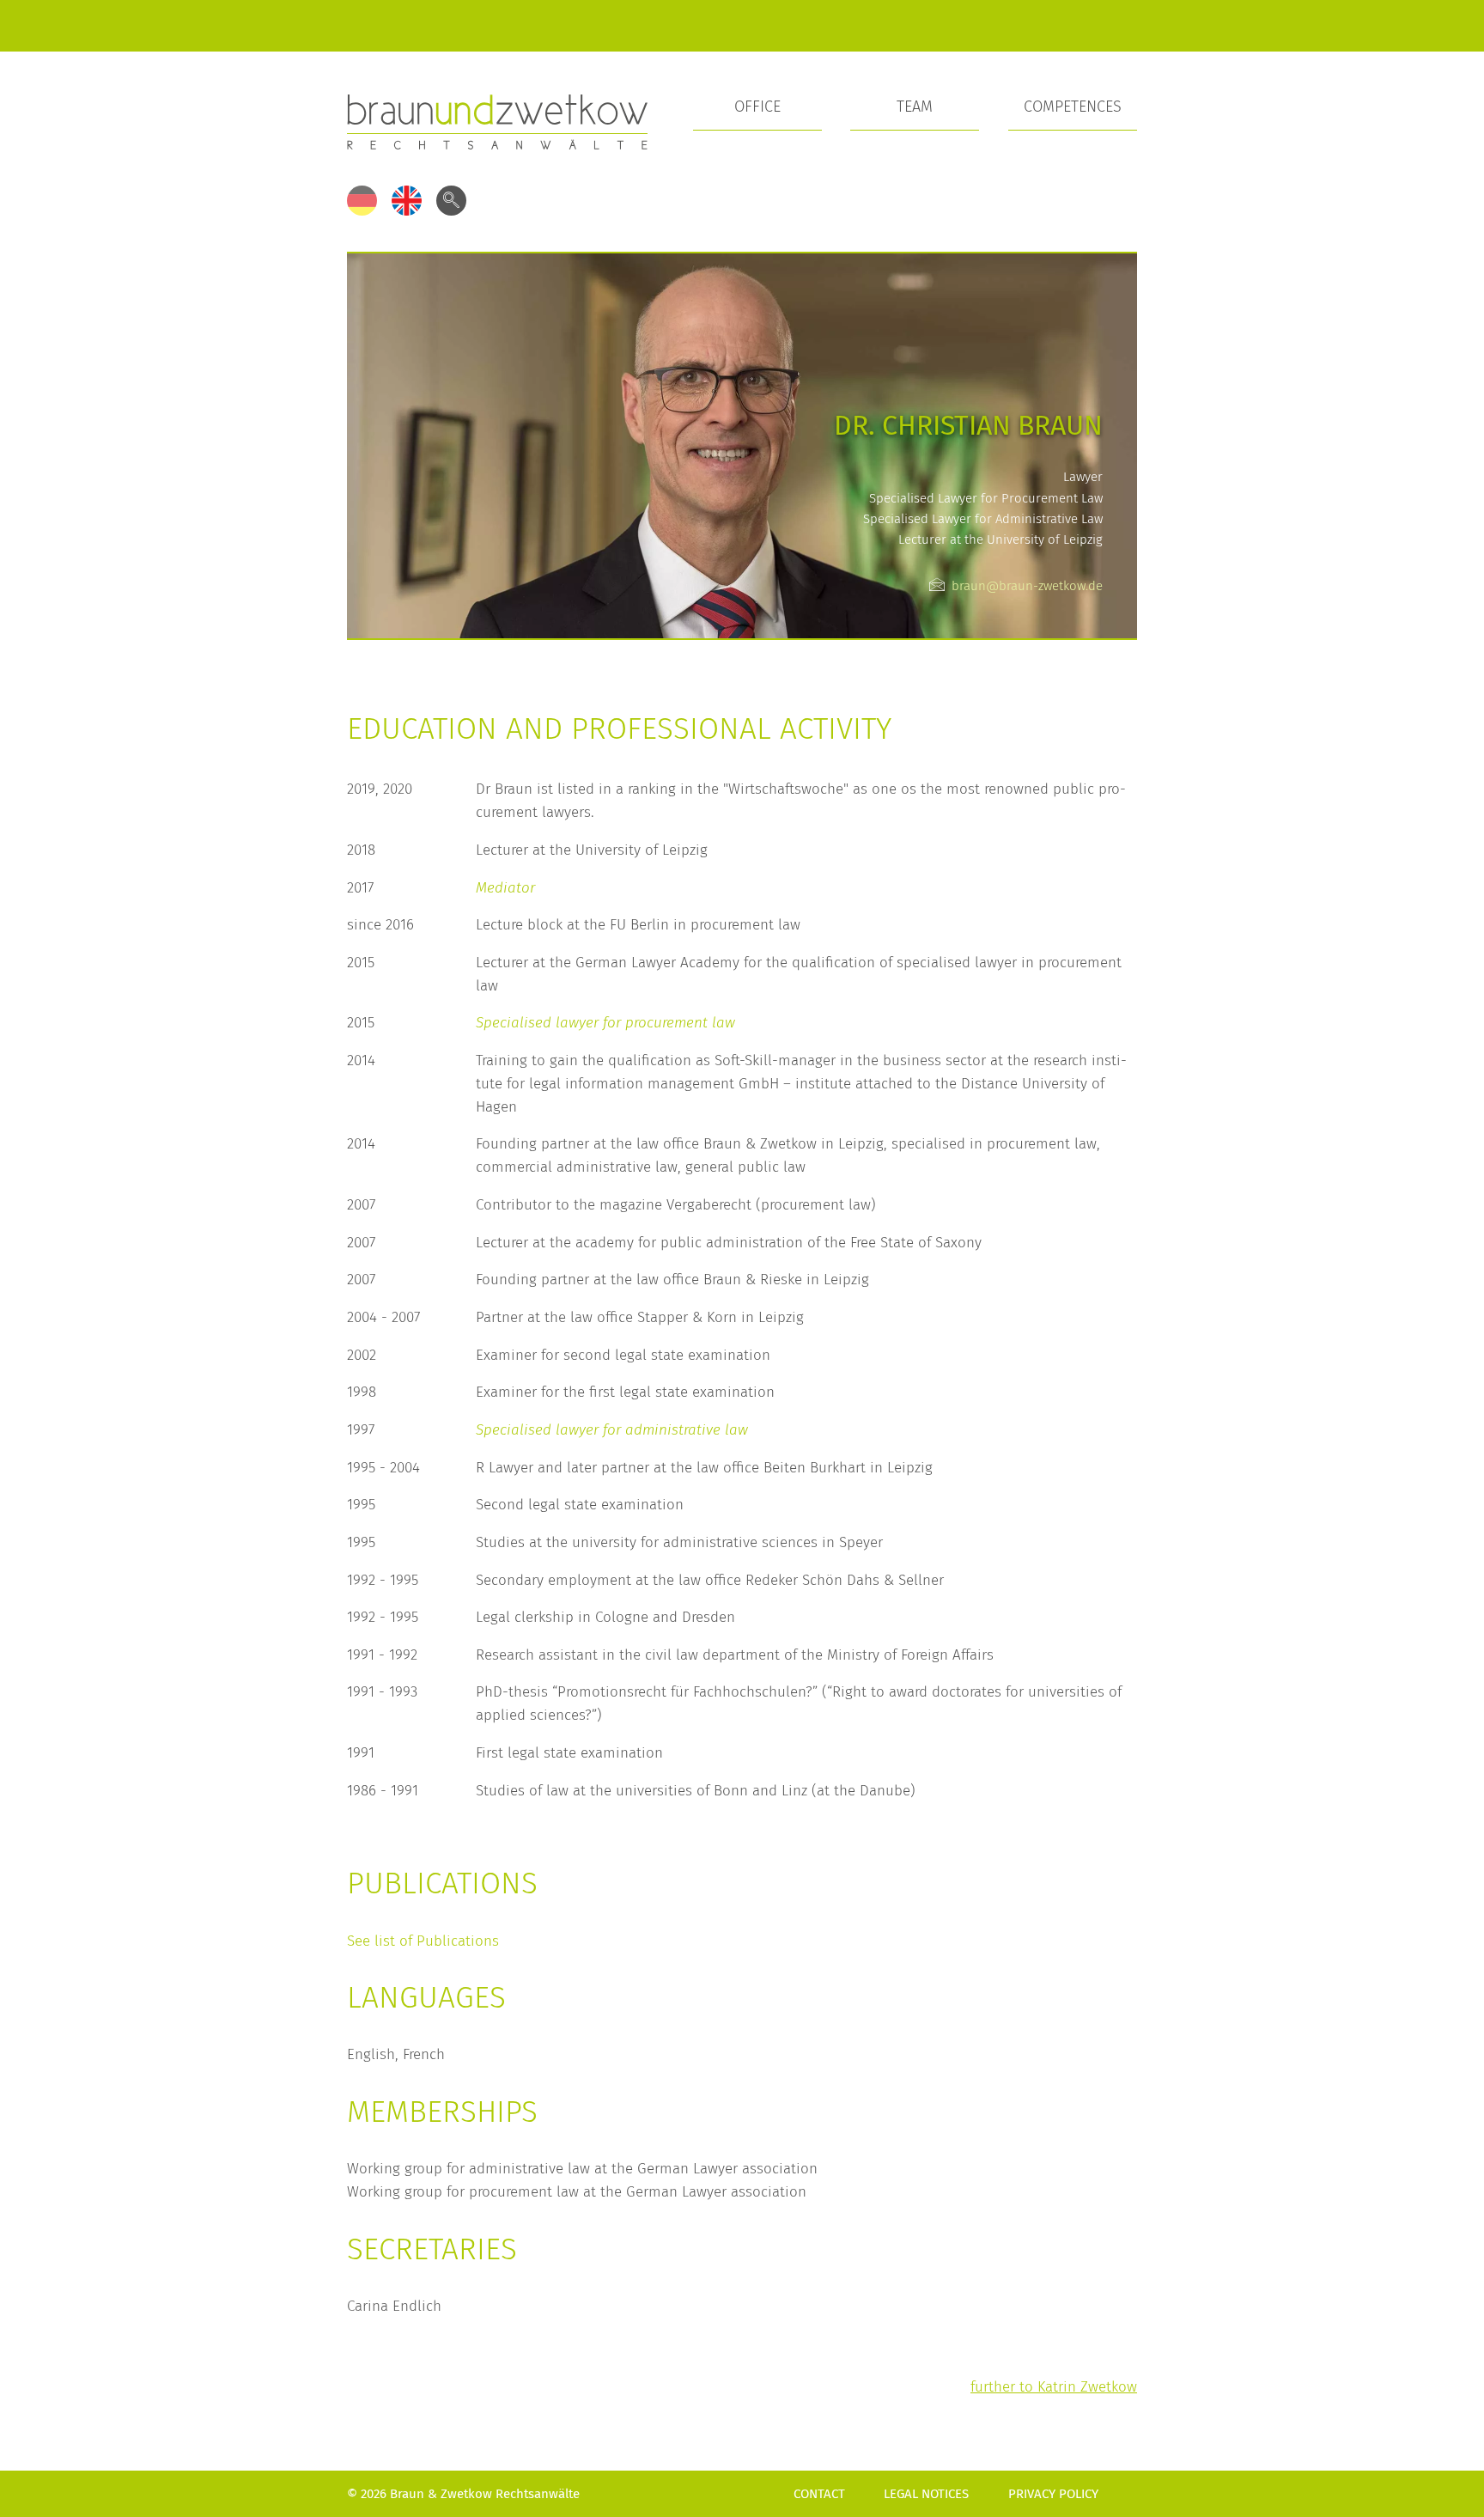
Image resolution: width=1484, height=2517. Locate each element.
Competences (1073, 107)
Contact (819, 2494)
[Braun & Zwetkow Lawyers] (497, 121)
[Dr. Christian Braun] (742, 444)
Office (757, 107)
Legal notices (926, 2494)
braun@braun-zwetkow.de (1027, 586)
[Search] (451, 201)
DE (362, 201)
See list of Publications (423, 1941)
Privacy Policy (1053, 2494)
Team (915, 107)
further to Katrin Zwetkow (1054, 2386)
